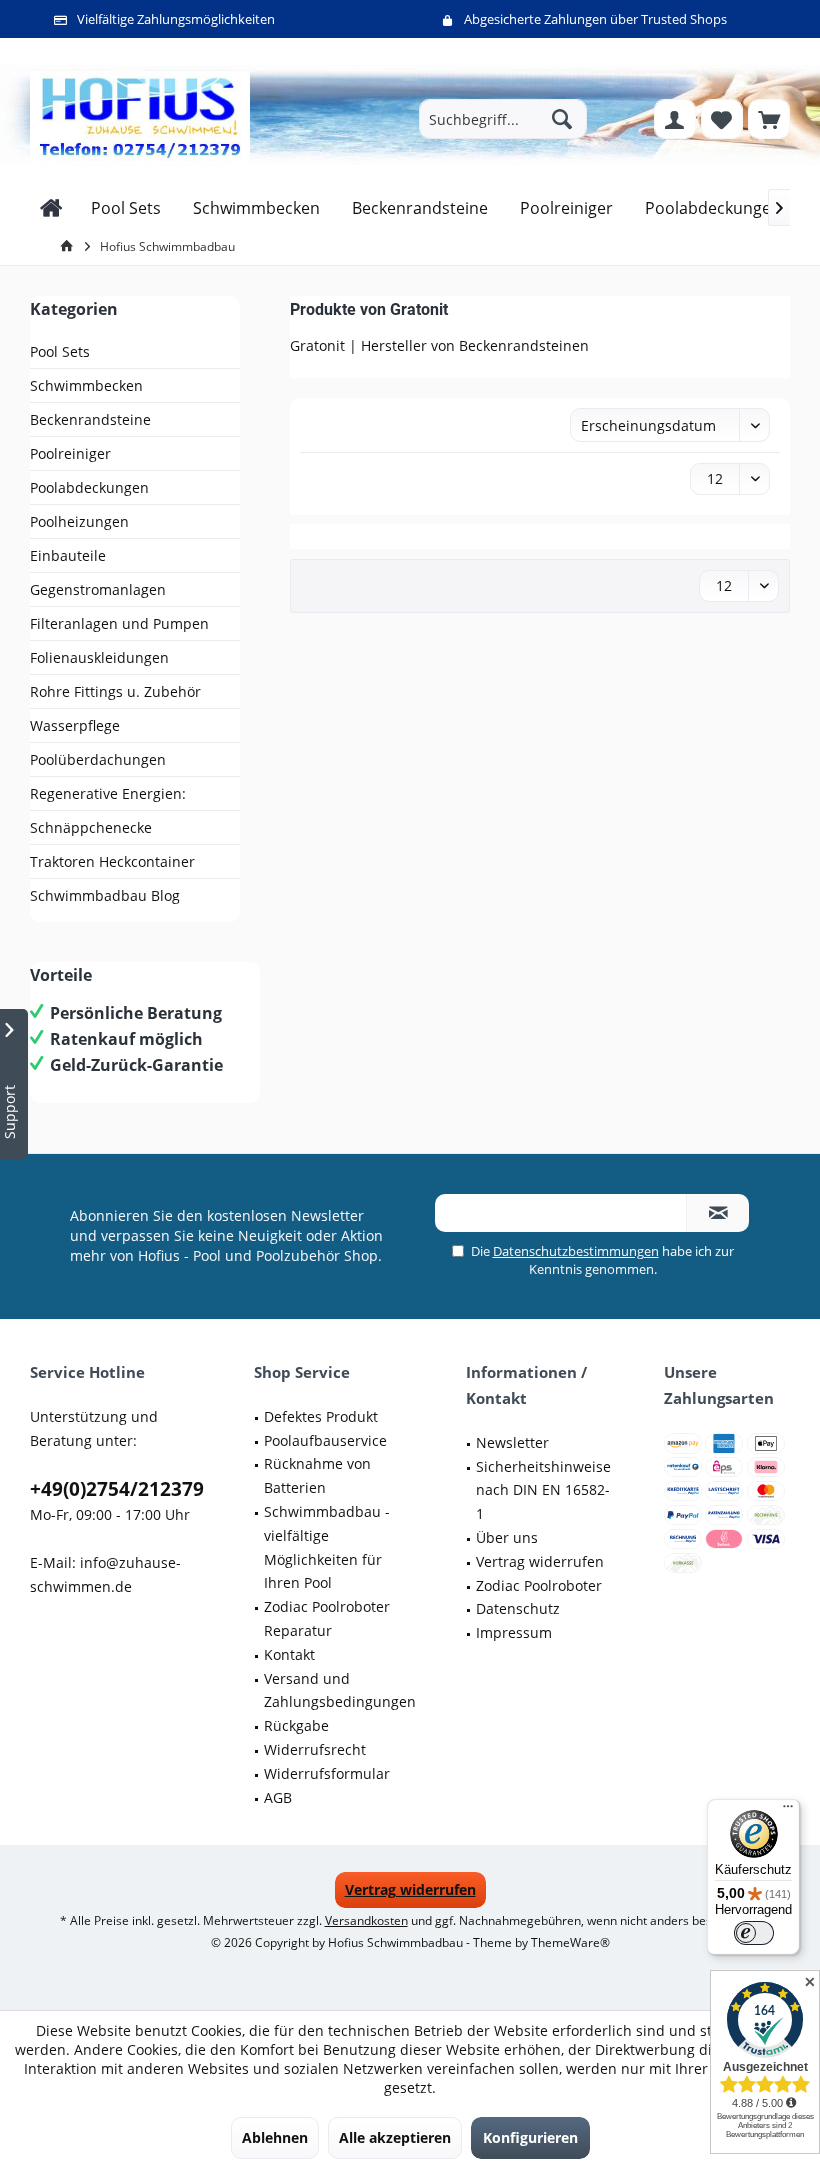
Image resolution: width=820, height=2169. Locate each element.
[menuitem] (769, 119)
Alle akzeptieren (395, 2137)
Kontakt (289, 1654)
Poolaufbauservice (325, 1440)
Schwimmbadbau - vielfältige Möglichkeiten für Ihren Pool (327, 1547)
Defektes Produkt (321, 1416)
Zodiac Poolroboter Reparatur (327, 1618)
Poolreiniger (70, 453)
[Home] (51, 208)
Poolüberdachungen (98, 759)
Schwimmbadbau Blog (105, 895)
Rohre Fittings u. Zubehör (115, 691)
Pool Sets (60, 351)
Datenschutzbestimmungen (576, 1251)
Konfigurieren (530, 2137)
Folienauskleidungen (99, 657)
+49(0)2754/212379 (117, 1489)
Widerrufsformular (327, 1773)
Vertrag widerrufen (540, 1561)
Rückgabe (296, 1725)
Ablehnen (275, 2137)
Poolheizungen (79, 521)
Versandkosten (366, 1920)
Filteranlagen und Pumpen (119, 623)
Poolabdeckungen (89, 487)
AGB (278, 1797)
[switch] (754, 1933)
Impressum (514, 1632)
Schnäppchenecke (91, 827)
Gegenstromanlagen (98, 589)
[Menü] (788, 1811)
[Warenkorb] (769, 119)
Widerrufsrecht (315, 1749)
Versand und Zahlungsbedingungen (340, 1690)
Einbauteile (68, 555)
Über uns (507, 1537)
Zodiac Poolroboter (539, 1585)
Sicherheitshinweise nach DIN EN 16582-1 (543, 1490)
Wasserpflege (75, 725)
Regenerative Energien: (108, 793)
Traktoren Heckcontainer (112, 861)
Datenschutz (518, 1608)
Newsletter (512, 1442)
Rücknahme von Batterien (317, 1475)
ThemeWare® (570, 1942)
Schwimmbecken (86, 385)
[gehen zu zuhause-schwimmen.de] (70, 246)
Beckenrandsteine (90, 419)
